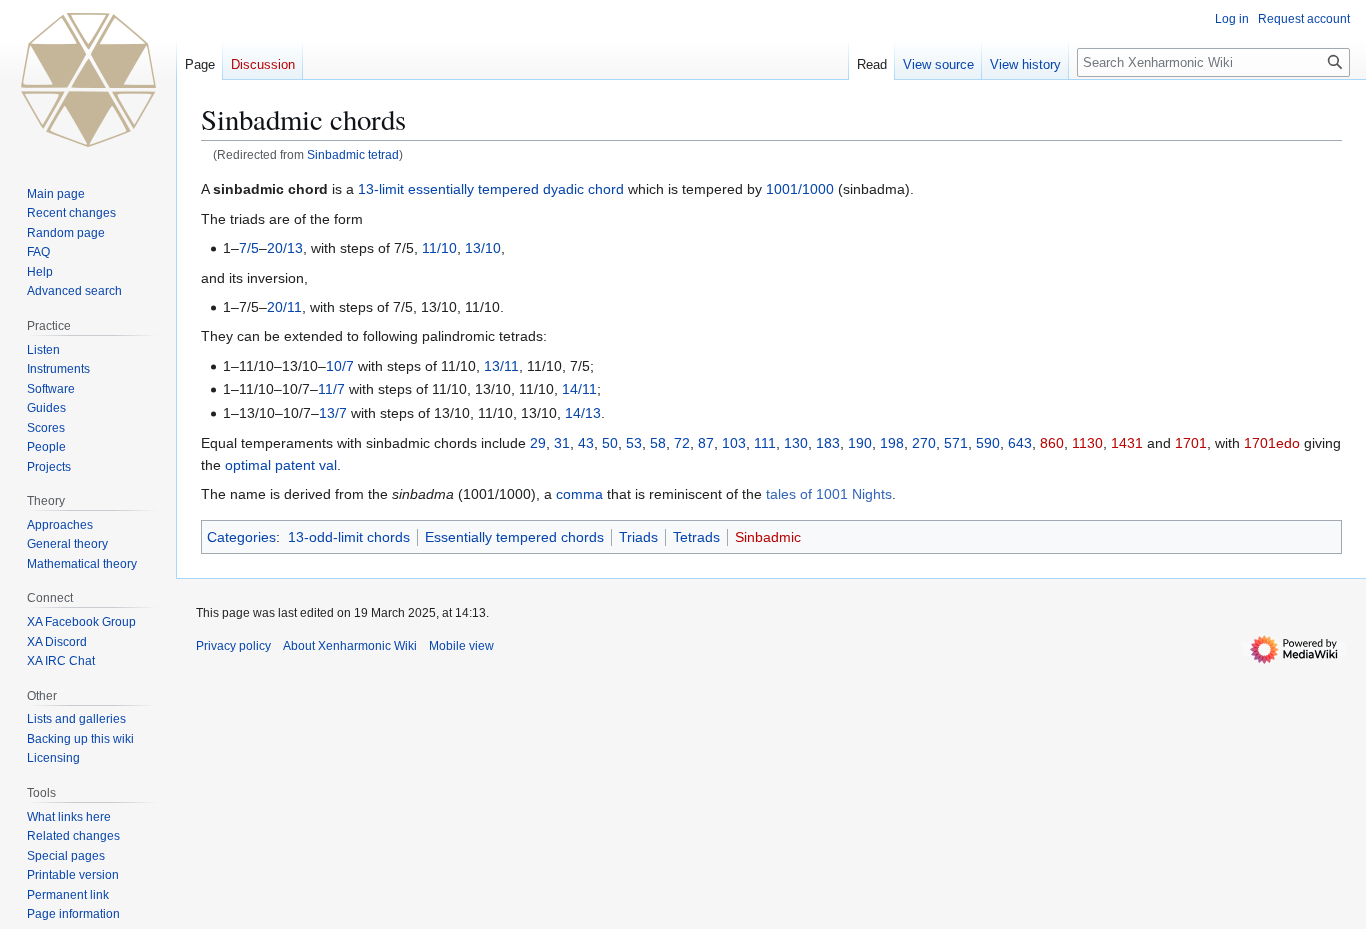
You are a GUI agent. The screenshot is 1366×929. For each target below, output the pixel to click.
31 (562, 443)
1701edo (1272, 443)
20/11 (284, 307)
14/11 (579, 389)
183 (828, 443)
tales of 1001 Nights (829, 494)
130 (796, 443)
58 (658, 443)
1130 (1087, 443)
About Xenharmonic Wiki (350, 646)
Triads (638, 537)
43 (586, 443)
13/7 (333, 413)
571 (956, 443)
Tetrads (696, 537)
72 (682, 443)
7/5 (249, 248)
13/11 (501, 366)
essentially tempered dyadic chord (516, 189)
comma (579, 494)
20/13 (285, 248)
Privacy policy (233, 646)
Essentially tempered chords (514, 537)
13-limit (381, 189)
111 (765, 443)
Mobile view (461, 646)
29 (538, 443)
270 (924, 443)
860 (1052, 443)
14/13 (583, 413)
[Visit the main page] (88, 80)
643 (1020, 443)
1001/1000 (800, 189)
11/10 (439, 248)
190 (860, 443)
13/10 (483, 248)
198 (892, 443)
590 (988, 443)
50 (610, 443)
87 (706, 443)
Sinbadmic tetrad (353, 154)
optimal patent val (281, 465)
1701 (1191, 443)
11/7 (331, 389)
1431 (1127, 443)
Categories (241, 537)
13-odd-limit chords (349, 537)
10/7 (340, 366)
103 (734, 443)
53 (634, 443)
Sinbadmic (768, 537)
